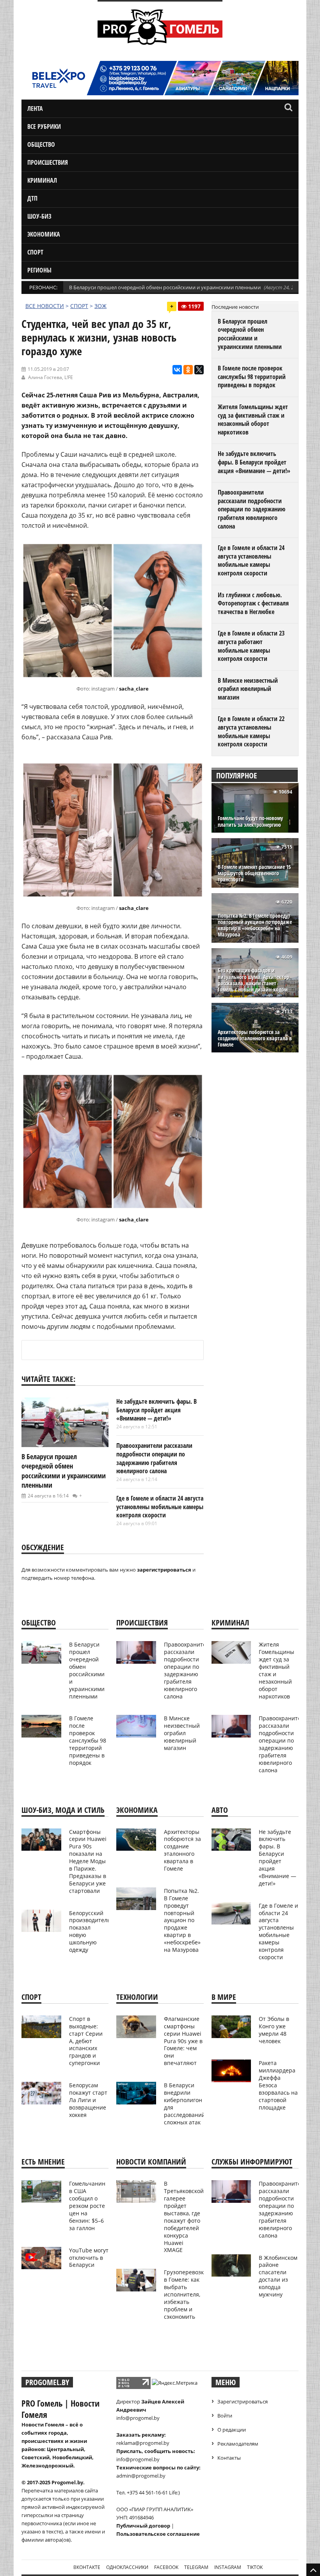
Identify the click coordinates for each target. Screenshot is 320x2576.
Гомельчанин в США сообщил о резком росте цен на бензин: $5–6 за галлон (87, 2206)
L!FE (69, 377)
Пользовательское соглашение (158, 2534)
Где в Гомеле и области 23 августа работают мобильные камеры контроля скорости (251, 646)
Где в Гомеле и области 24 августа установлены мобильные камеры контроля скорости (160, 1507)
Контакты (229, 2458)
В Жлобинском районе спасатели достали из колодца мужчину (278, 2276)
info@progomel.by (138, 2418)
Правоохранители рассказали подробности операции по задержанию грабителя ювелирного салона (154, 1458)
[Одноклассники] (188, 370)
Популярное (237, 775)
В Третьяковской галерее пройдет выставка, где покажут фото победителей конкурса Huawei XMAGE (184, 2217)
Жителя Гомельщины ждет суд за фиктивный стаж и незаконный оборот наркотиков (253, 419)
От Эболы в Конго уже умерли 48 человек (274, 2030)
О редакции (232, 2430)
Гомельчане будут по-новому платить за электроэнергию (250, 821)
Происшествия (48, 162)
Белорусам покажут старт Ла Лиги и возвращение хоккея (88, 2100)
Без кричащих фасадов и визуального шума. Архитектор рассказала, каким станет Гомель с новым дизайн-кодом (253, 980)
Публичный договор (143, 2526)
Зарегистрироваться (243, 2402)
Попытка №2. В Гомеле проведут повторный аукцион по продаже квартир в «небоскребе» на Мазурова (255, 925)
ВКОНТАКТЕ (87, 2567)
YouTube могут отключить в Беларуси (89, 2258)
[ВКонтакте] (177, 370)
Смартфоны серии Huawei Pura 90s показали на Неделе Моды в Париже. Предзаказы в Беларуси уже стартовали (88, 1861)
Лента (35, 109)
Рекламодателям (238, 2444)
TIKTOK (255, 2567)
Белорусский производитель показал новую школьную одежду (90, 1931)
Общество (41, 144)
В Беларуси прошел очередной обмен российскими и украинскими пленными (165, 287)
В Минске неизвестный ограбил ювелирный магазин (248, 689)
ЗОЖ (100, 306)
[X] (199, 370)
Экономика (44, 234)
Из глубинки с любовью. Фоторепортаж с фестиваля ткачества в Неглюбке (253, 603)
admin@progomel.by (141, 2476)
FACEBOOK (166, 2567)
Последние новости (235, 307)
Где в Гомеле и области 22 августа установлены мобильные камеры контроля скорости (251, 731)
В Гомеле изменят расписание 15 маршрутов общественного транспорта (254, 873)
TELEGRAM (196, 2567)
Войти (225, 2416)
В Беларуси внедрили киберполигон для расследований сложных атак (185, 2103)
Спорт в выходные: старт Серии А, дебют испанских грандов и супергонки (86, 2041)
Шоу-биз (39, 216)
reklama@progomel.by (143, 2443)
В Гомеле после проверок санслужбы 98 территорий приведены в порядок (252, 377)
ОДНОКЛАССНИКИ (127, 2567)
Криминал (42, 180)
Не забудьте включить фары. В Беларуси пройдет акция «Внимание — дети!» (156, 1410)
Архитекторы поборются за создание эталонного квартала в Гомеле (255, 1039)
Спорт (35, 252)
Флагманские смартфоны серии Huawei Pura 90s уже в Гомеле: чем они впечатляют (183, 2041)
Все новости (45, 306)
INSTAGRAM (228, 2567)
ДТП (32, 198)
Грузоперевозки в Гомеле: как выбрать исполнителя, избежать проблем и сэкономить (186, 2294)
